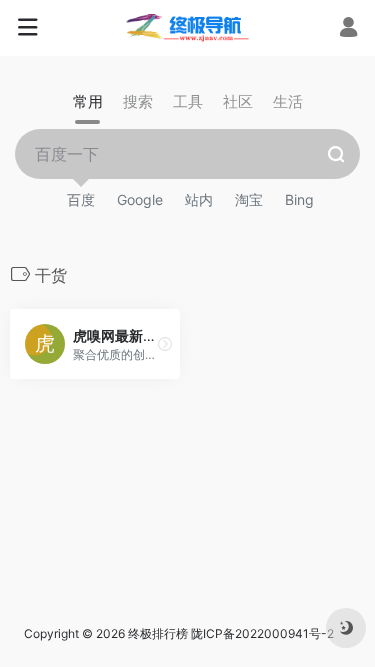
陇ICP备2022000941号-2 (264, 633)
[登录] (348, 29)
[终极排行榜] (187, 28)
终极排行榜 (158, 633)
